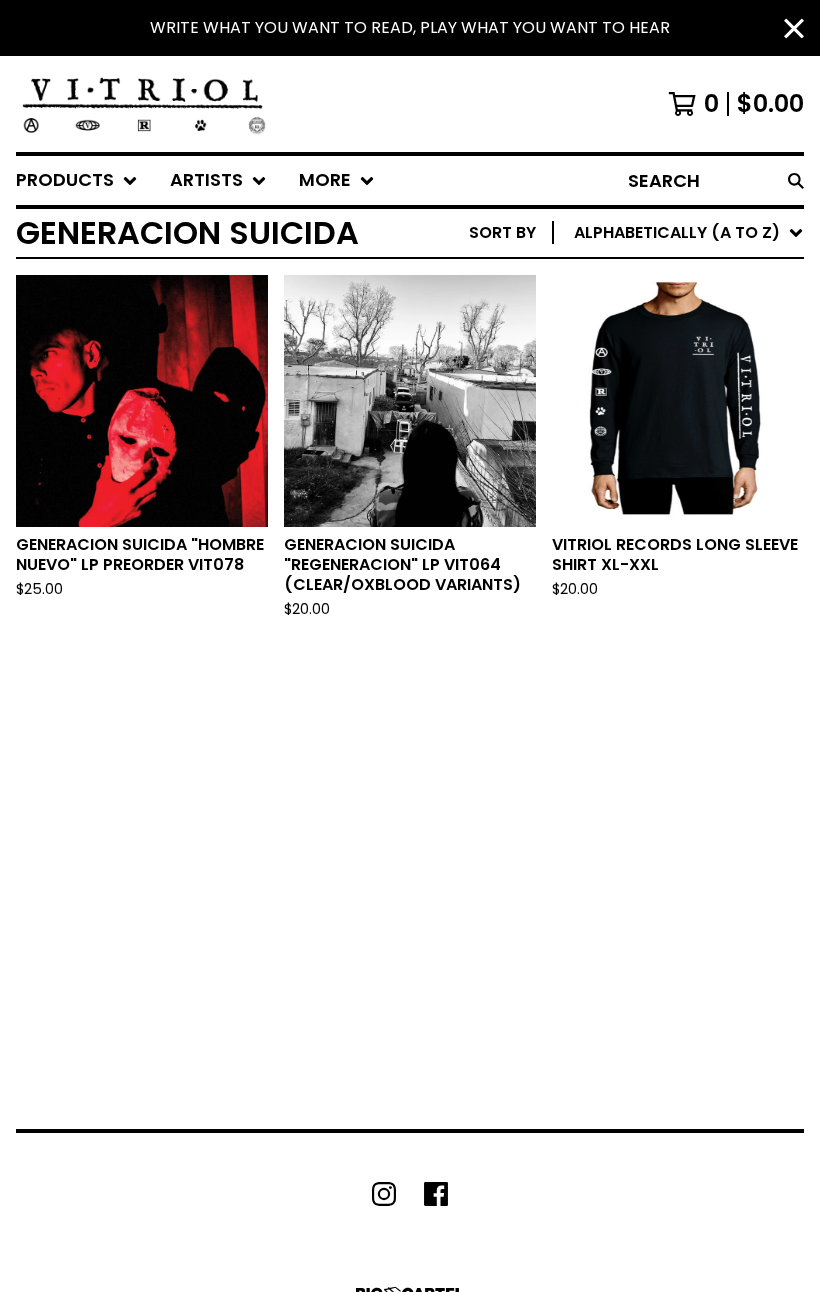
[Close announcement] (794, 28)
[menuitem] (77, 180)
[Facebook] (436, 1194)
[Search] (796, 180)
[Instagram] (384, 1194)
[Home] (144, 104)
